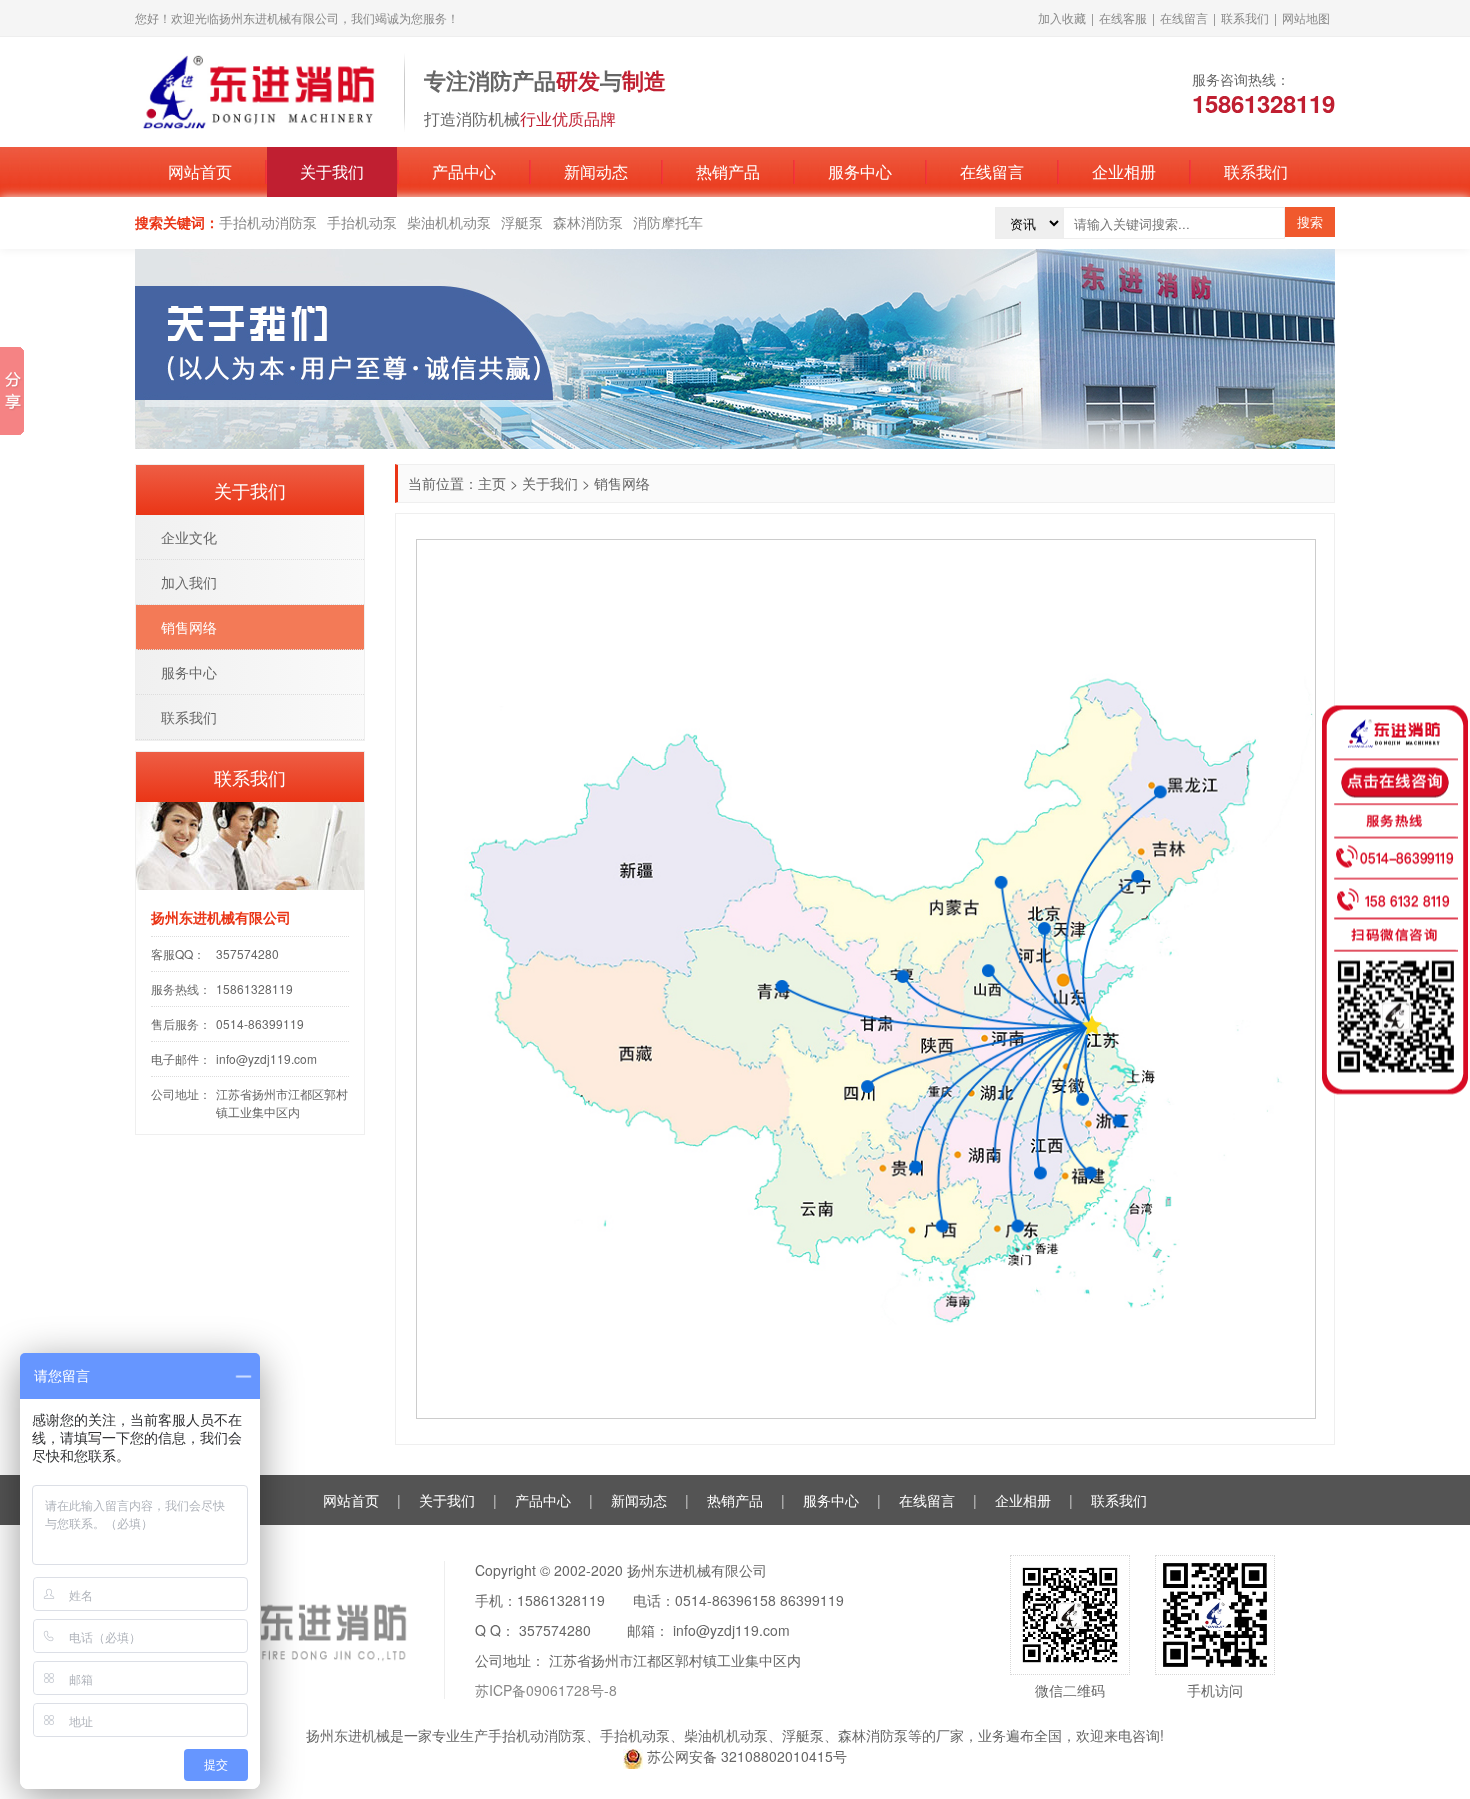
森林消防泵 (588, 222)
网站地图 (1306, 17)
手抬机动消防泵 (268, 222)
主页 (492, 483)
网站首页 (200, 171)
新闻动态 (596, 171)
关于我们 (332, 171)
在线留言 (1184, 17)
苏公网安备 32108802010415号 (745, 1756)
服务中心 (860, 171)
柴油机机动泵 (449, 222)
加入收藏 (1062, 17)
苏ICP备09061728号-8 (546, 1690)
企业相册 (1124, 171)
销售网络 (189, 627)
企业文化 (189, 537)
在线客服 (1123, 17)
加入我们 (189, 582)
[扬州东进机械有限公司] (259, 90)
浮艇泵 (522, 222)
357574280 (247, 953)
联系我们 (1245, 17)
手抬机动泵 (362, 222)
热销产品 (728, 171)
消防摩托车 (668, 222)
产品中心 (464, 171)
